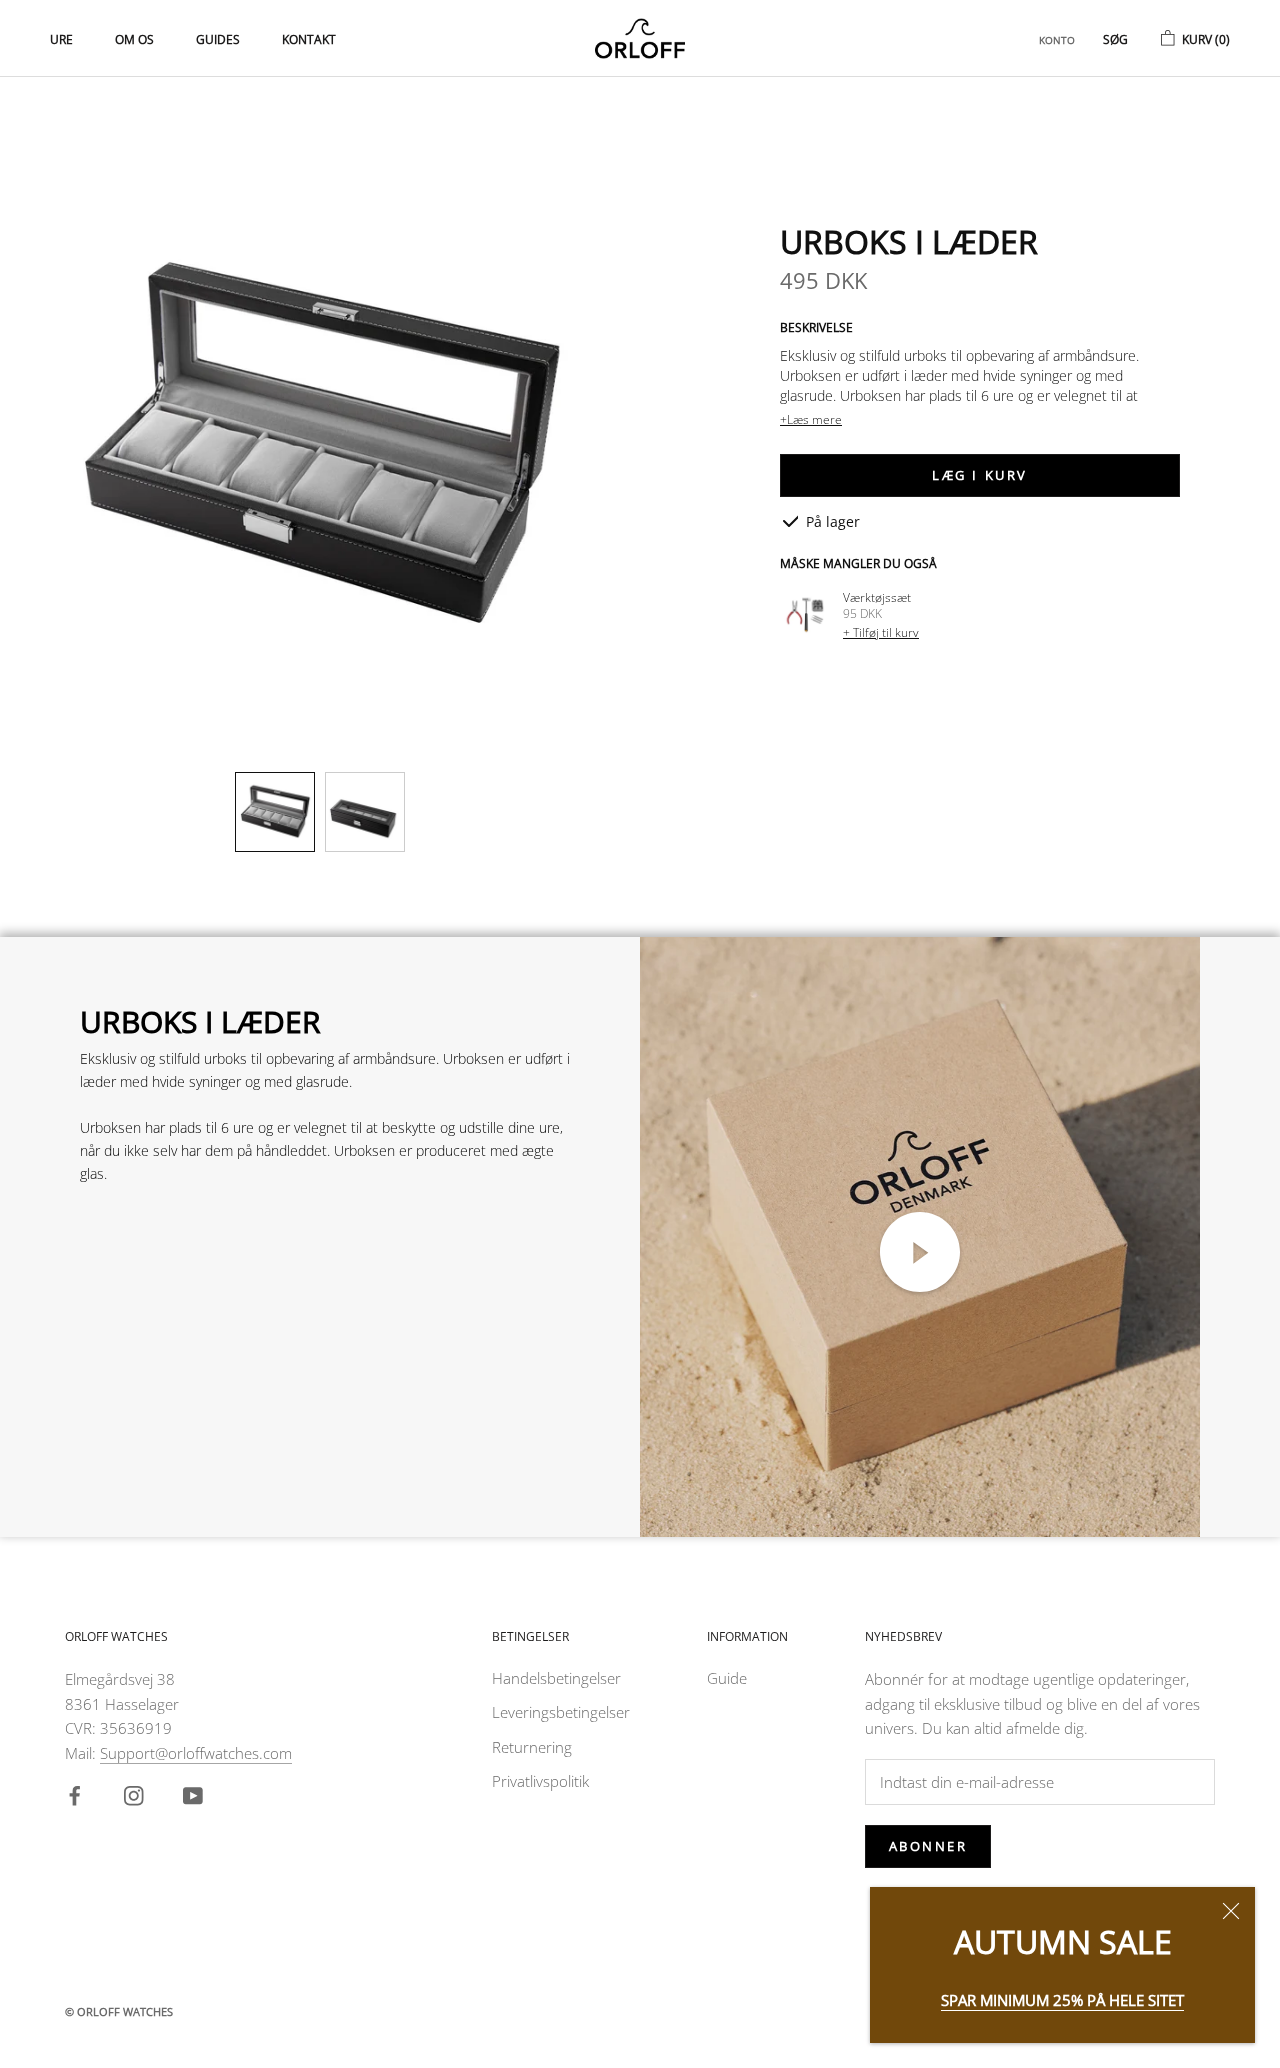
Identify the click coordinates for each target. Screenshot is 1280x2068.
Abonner (928, 1846)
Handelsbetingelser (556, 1678)
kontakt (309, 39)
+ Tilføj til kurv (881, 632)
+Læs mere (811, 419)
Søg (1115, 39)
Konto (1057, 40)
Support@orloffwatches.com (196, 1753)
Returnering (532, 1747)
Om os (134, 39)
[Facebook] (78, 1798)
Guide (727, 1678)
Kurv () (1206, 39)
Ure (61, 39)
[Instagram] (137, 1798)
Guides (218, 39)
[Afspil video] (920, 1252)
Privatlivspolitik (540, 1781)
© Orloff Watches (119, 2011)
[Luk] (1231, 1911)
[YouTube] (196, 1798)
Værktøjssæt (877, 597)
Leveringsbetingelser (561, 1712)
